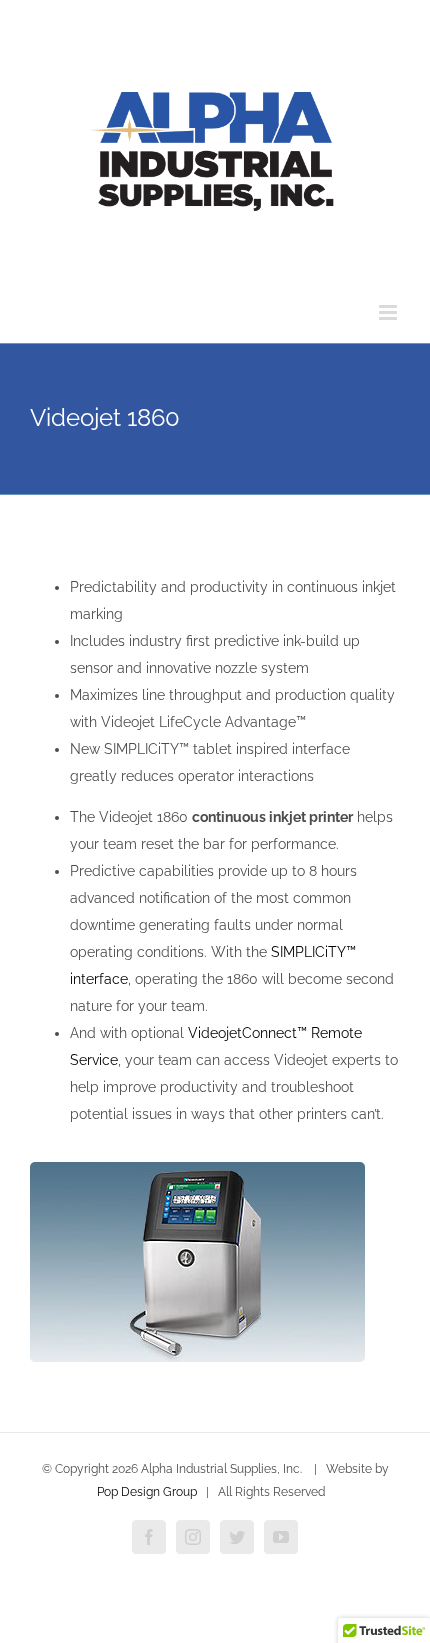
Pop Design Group (147, 1492)
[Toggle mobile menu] (389, 312)
